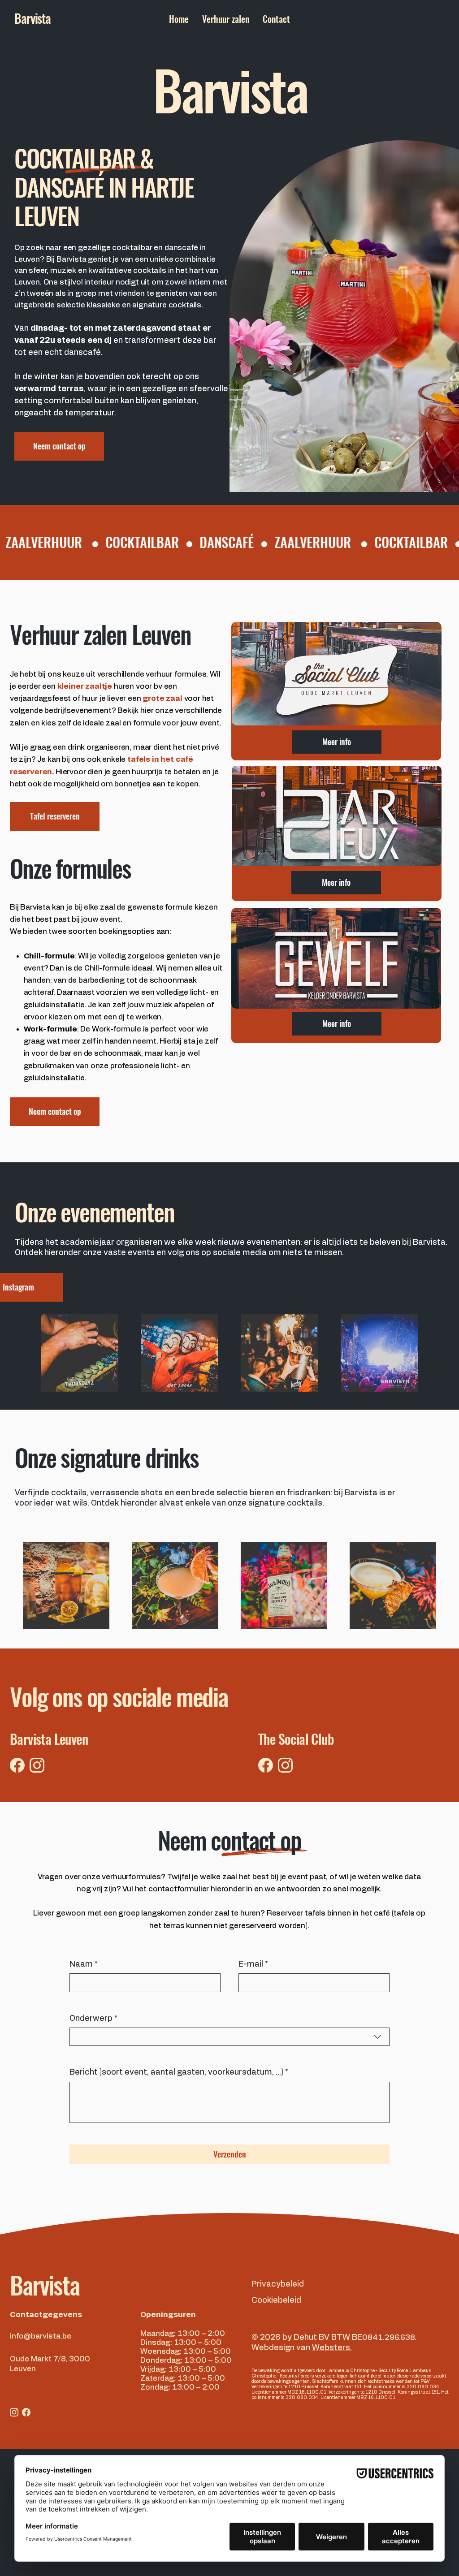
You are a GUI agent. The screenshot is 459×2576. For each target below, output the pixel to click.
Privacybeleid (278, 2284)
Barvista (45, 2285)
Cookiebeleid (276, 2300)
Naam (84, 1964)
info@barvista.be (41, 2336)
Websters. (332, 2348)
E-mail (253, 1964)
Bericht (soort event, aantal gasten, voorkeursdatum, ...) (179, 2072)
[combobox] (229, 2037)
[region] (336, 691)
